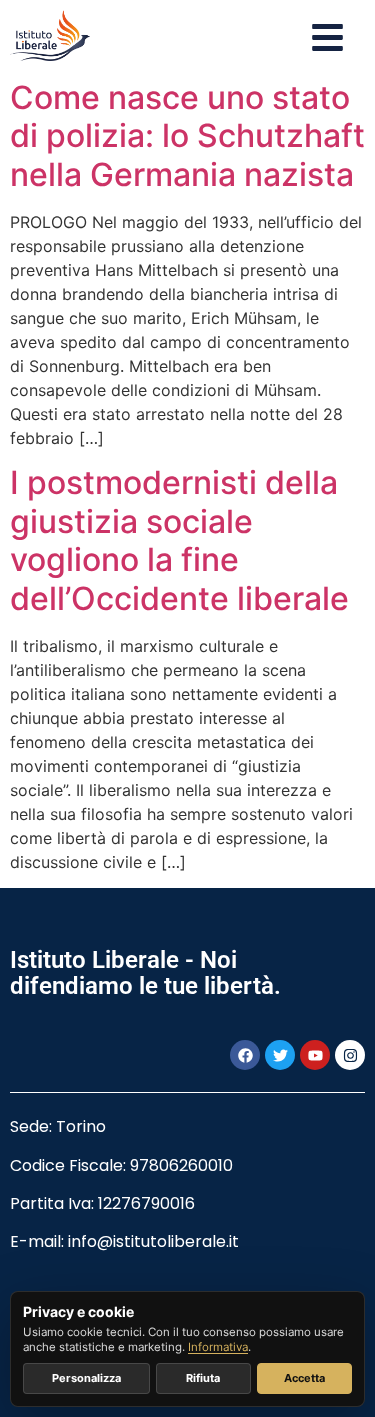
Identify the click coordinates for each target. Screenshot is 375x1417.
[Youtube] (315, 1055)
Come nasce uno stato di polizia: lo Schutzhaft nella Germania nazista (187, 136)
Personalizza (86, 1378)
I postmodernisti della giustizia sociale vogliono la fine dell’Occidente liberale (179, 540)
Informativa (218, 1347)
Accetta (304, 1378)
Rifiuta (203, 1378)
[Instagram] (350, 1055)
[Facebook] (245, 1055)
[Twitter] (280, 1055)
